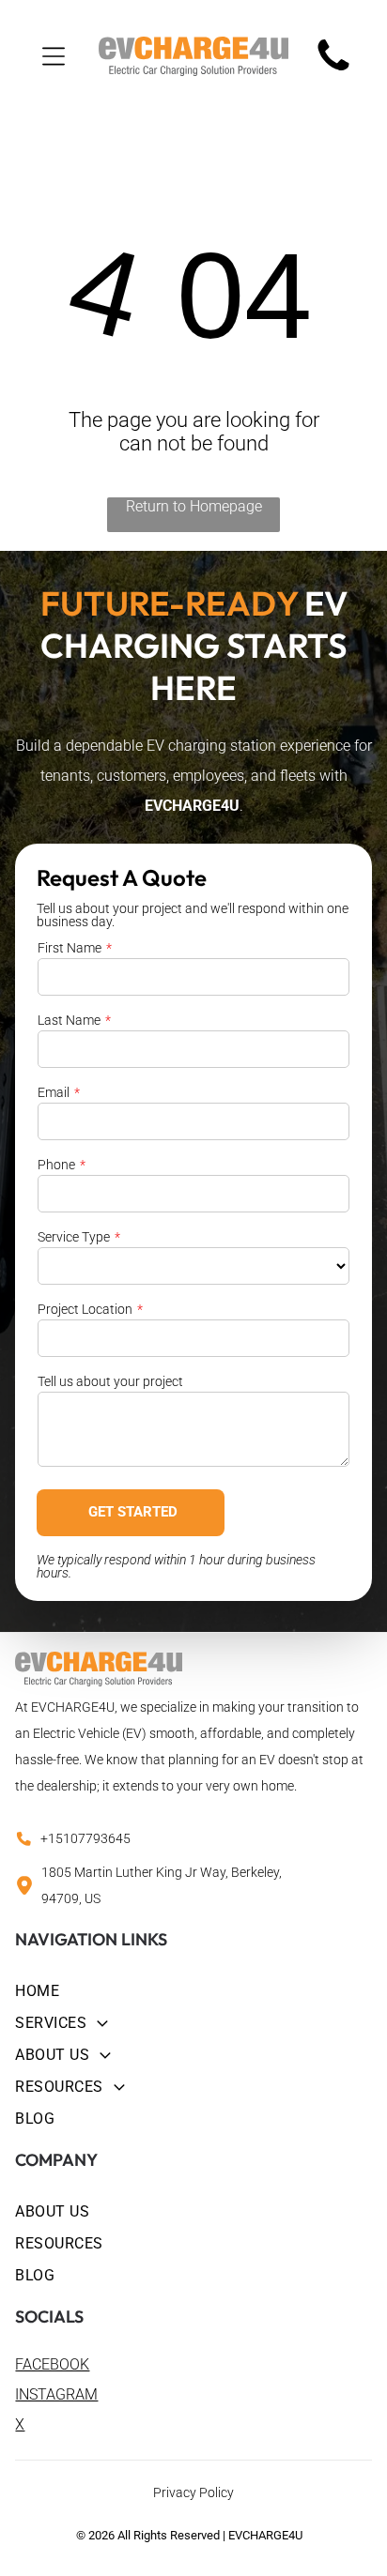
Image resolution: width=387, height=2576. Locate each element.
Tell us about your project (110, 1381)
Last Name (69, 1020)
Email (54, 1092)
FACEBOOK (52, 2364)
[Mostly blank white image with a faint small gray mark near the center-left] (333, 71)
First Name (70, 948)
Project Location (85, 1309)
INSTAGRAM (56, 2394)
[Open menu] (54, 56)
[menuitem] (193, 1989)
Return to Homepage (194, 506)
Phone (56, 1165)
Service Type (74, 1237)
